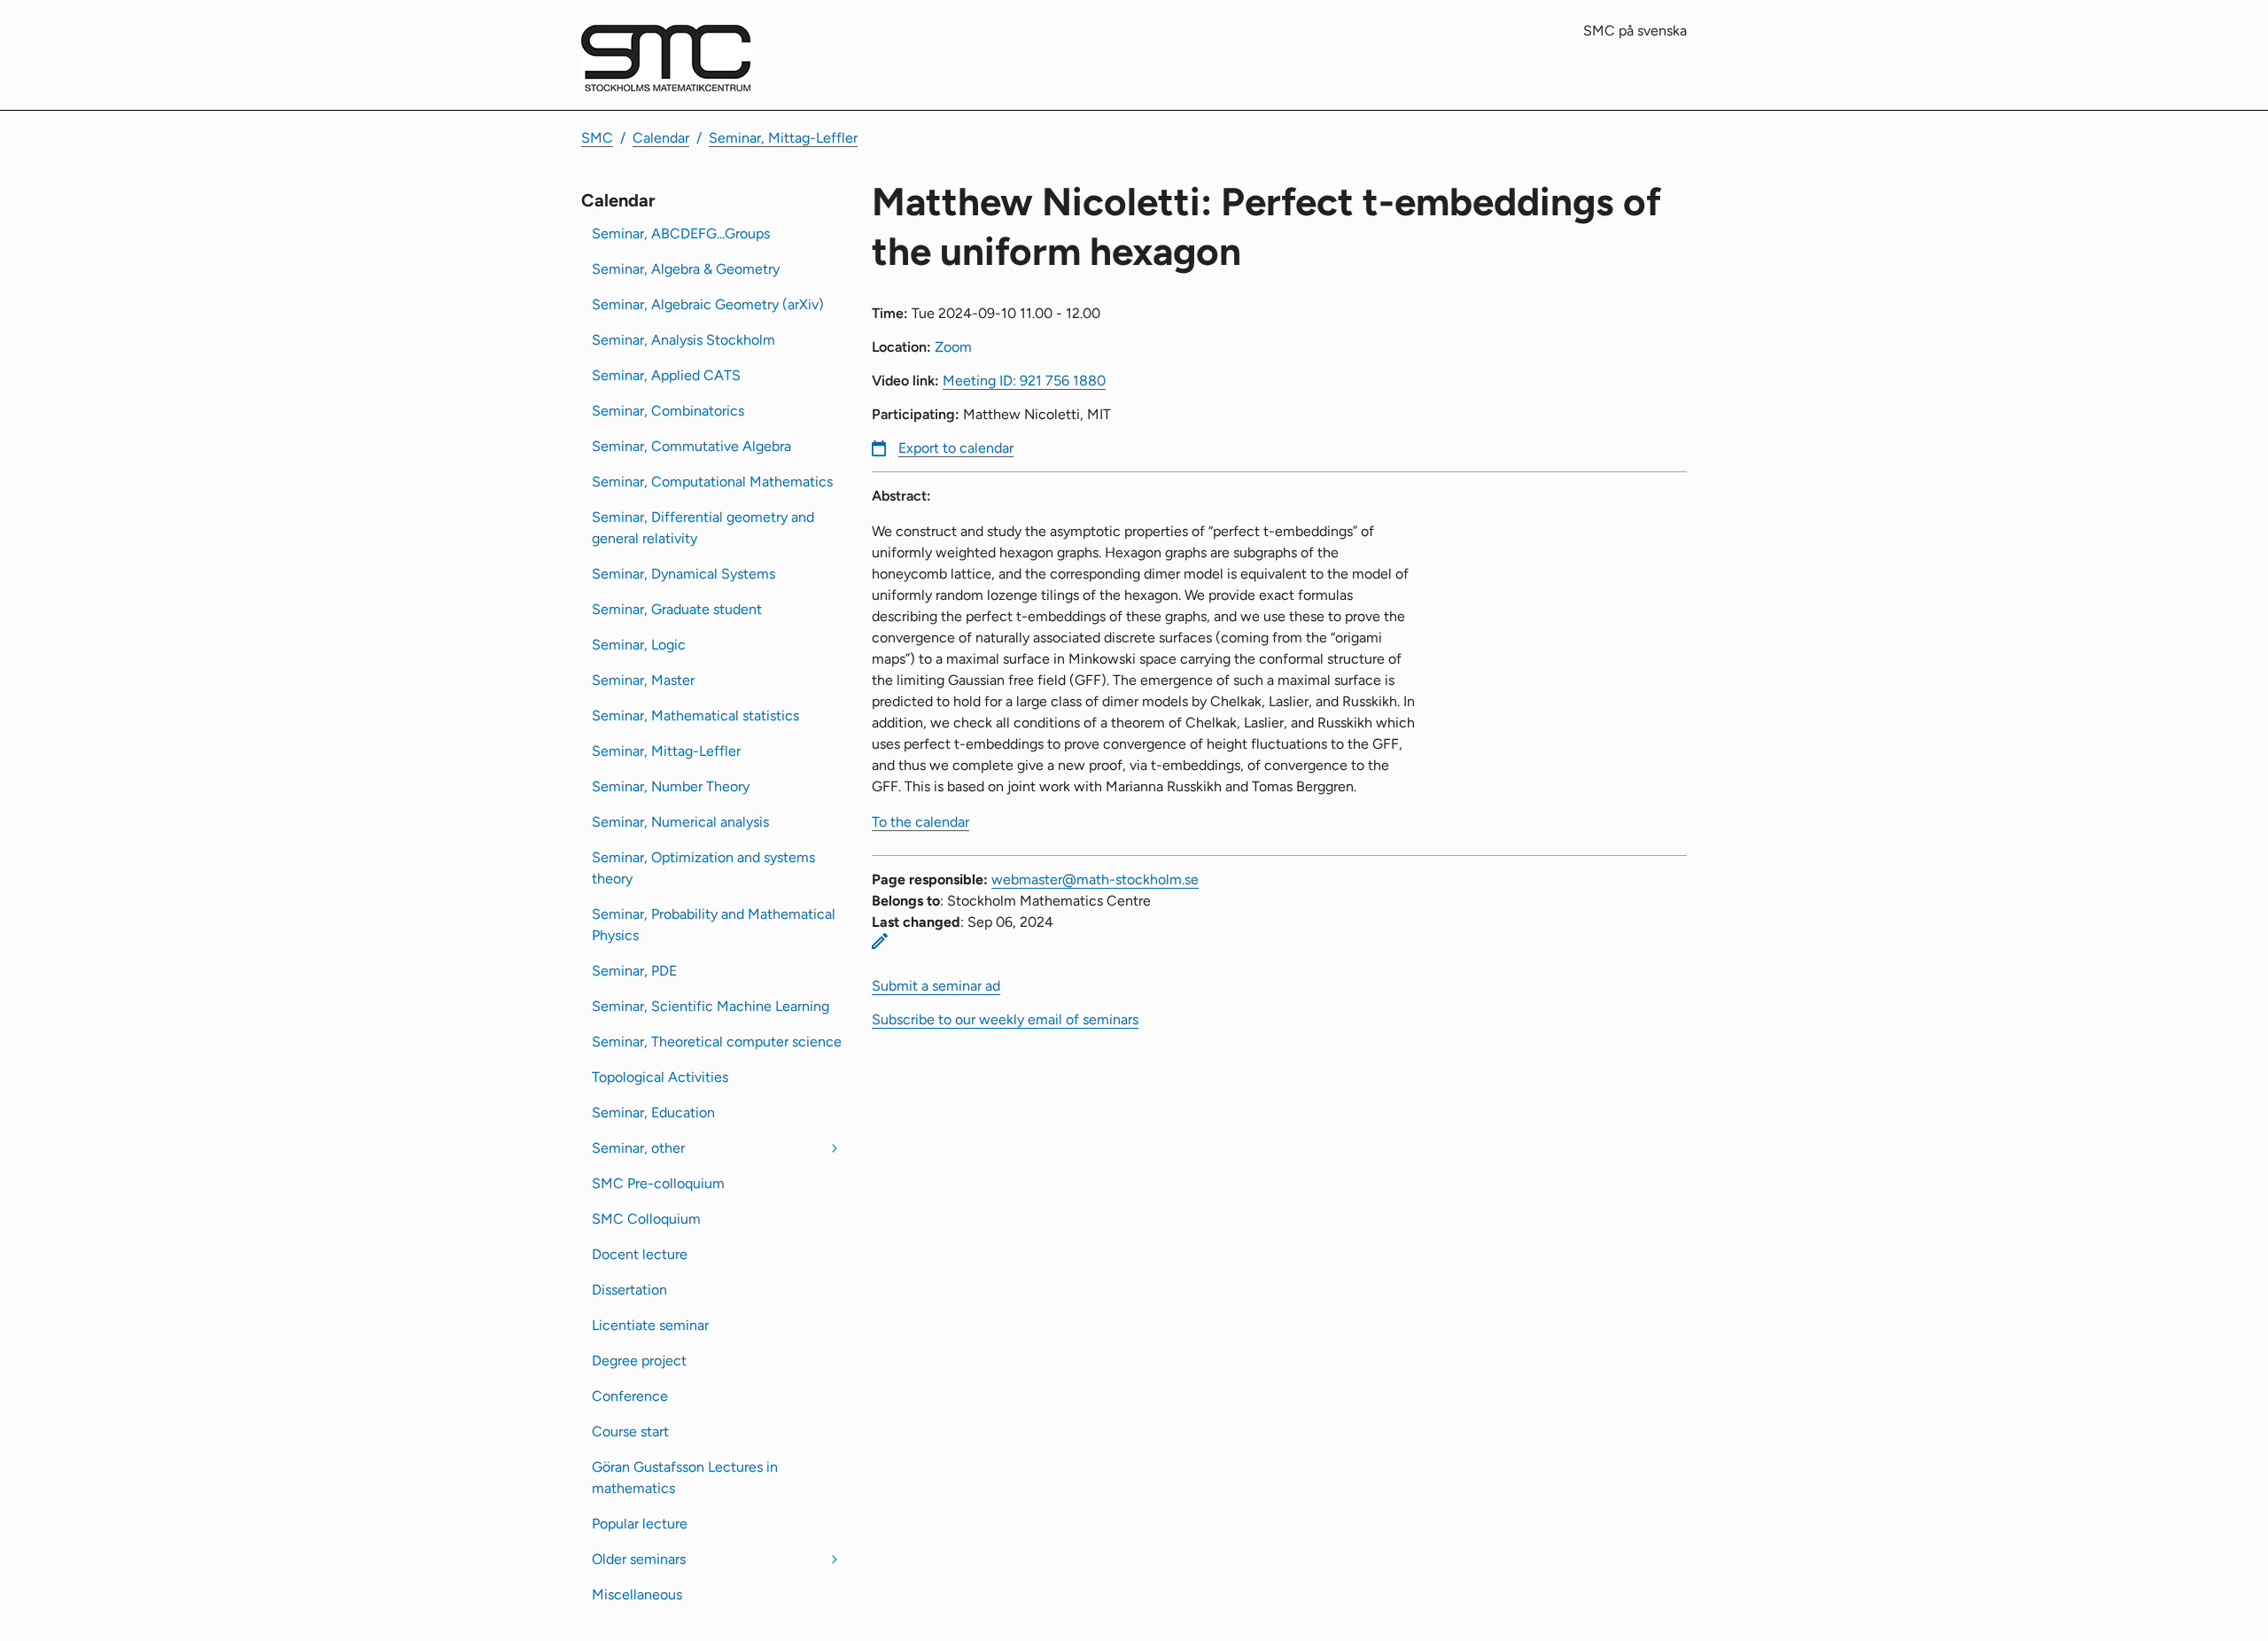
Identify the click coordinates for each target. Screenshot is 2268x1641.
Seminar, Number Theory (671, 786)
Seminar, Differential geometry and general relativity (703, 528)
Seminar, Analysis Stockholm (684, 340)
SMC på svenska (1635, 31)
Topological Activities (660, 1077)
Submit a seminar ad (936, 986)
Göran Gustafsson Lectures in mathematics (685, 1478)
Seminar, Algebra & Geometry (686, 269)
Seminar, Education (653, 1112)
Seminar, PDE (634, 971)
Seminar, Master (643, 680)
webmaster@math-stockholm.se (1095, 879)
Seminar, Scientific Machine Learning (711, 1006)
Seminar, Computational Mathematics (712, 482)
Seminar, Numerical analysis (680, 822)
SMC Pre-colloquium (658, 1183)
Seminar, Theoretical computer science (717, 1042)
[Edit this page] (880, 941)
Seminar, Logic (639, 645)
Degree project (639, 1361)
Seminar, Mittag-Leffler (783, 138)
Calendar (661, 138)
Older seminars (639, 1559)
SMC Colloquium (646, 1219)
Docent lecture (640, 1254)
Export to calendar (956, 448)
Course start (630, 1431)
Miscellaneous (637, 1594)
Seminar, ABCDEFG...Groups (681, 233)
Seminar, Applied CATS (666, 375)
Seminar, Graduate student (677, 609)
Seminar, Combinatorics (668, 411)
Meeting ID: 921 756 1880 (1024, 381)
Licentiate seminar (650, 1325)
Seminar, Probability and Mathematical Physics (714, 925)
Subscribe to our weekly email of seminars (1005, 1019)
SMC (597, 138)
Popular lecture (640, 1524)
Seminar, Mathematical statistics (695, 716)
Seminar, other (638, 1148)
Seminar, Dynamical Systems (684, 574)
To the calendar (920, 822)
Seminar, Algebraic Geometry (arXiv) (708, 304)
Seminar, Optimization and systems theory (703, 868)
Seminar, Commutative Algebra (691, 446)
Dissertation (629, 1290)
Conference (630, 1396)
